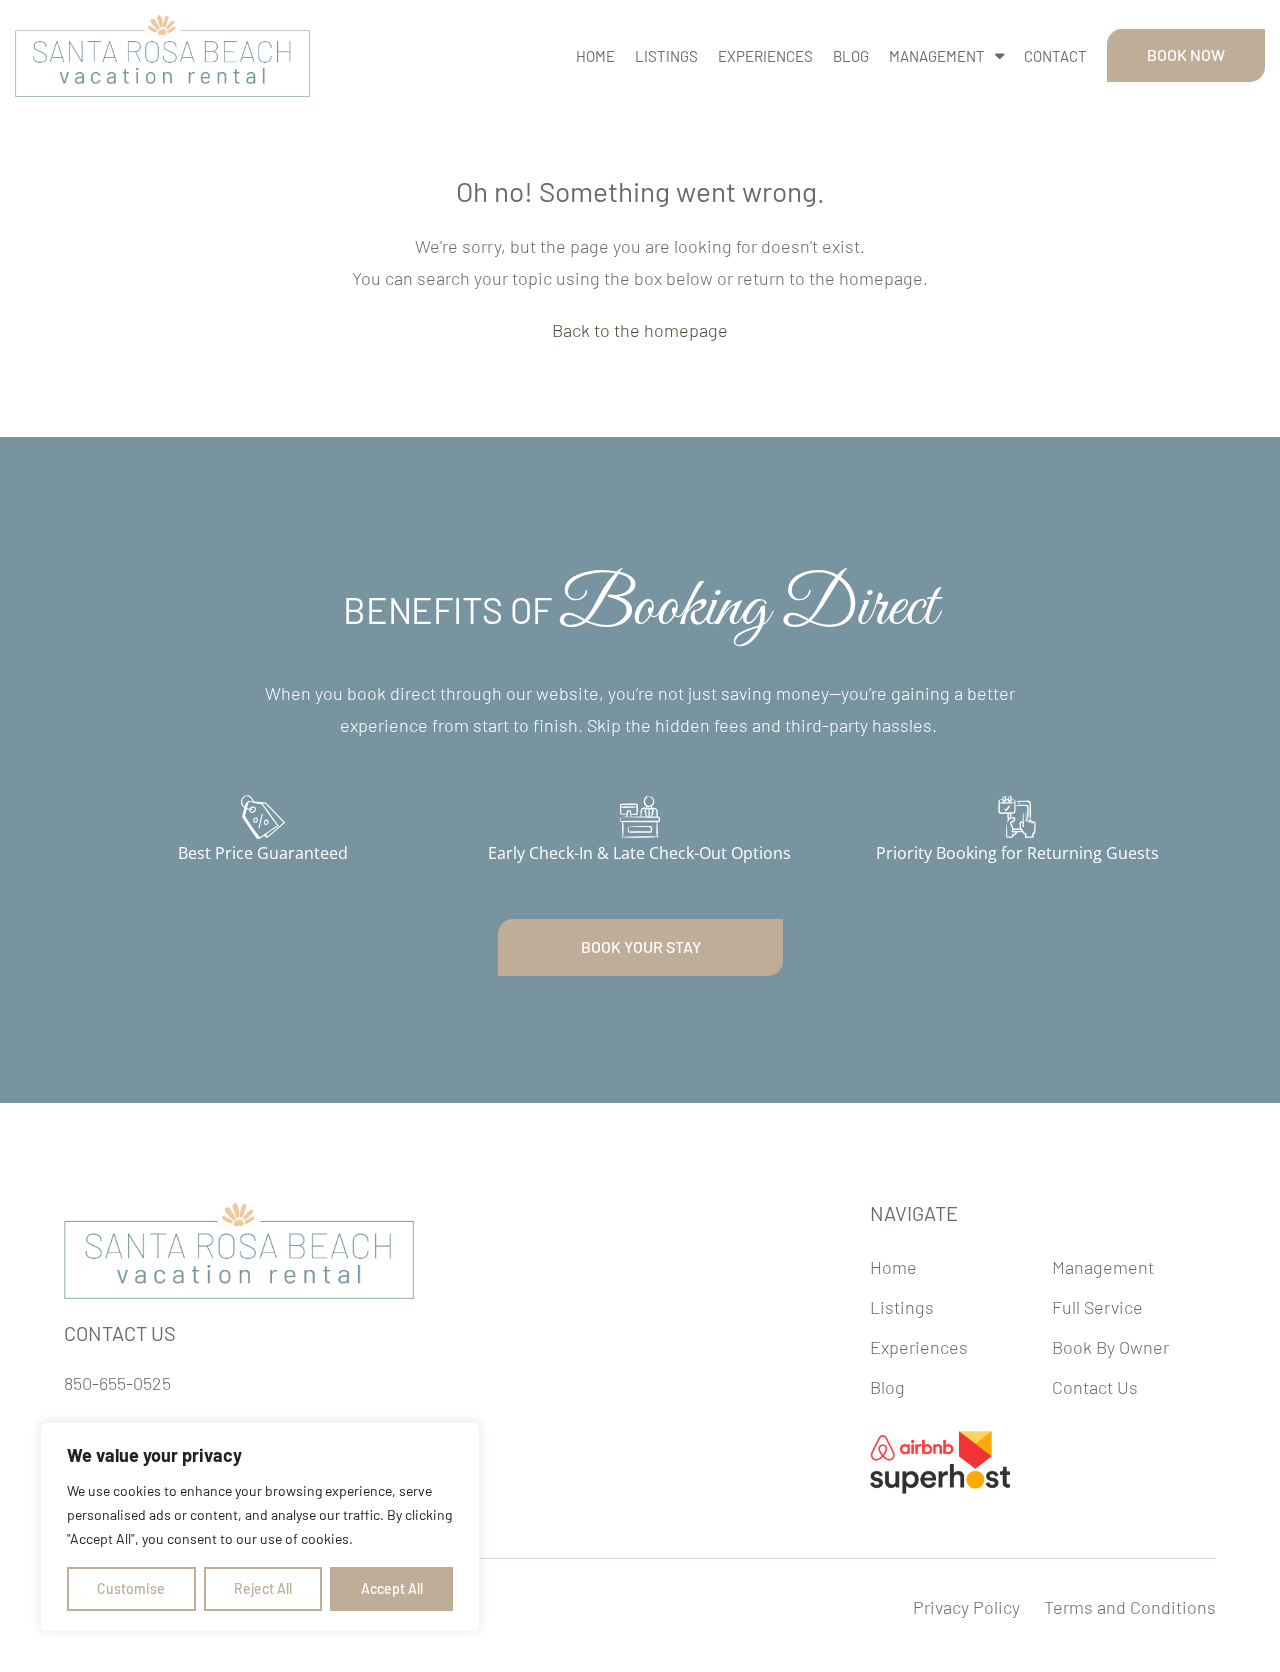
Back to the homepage (640, 330)
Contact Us (1095, 1387)
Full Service (1097, 1307)
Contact (1055, 56)
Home (595, 56)
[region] (260, 1527)
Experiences (765, 56)
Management (937, 56)
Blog (851, 56)
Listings (666, 56)
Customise (131, 1588)
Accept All (392, 1588)
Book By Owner (1110, 1347)
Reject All (263, 1588)
